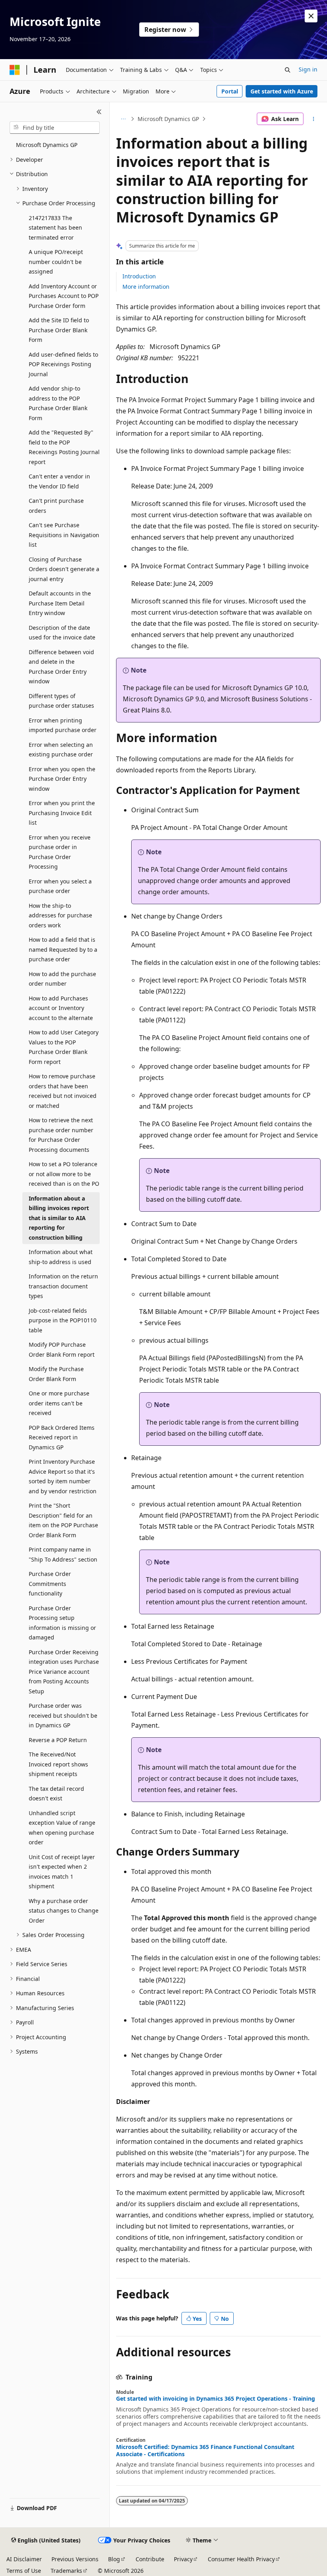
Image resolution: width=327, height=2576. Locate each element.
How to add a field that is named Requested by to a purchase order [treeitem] (63, 949)
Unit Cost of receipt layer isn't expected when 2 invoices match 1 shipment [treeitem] (62, 1872)
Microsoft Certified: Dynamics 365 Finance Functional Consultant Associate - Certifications (205, 2451)
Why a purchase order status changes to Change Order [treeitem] (64, 1911)
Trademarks (66, 2571)
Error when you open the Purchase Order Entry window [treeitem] (62, 779)
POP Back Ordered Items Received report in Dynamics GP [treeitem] (62, 1437)
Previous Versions (75, 2559)
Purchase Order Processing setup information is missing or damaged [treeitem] (62, 1623)
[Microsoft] (15, 70)
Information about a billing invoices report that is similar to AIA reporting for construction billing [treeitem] (59, 1218)
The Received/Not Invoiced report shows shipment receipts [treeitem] (58, 1764)
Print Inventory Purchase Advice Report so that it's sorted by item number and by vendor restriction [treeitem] (63, 1476)
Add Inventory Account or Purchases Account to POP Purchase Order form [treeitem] (64, 296)
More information (146, 287)
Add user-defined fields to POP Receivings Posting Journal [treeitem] (63, 364)
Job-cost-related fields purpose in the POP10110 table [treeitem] (63, 1320)
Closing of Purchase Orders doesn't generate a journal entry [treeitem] (64, 569)
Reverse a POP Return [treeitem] (58, 1740)
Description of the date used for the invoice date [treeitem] (62, 633)
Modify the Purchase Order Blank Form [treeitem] (56, 1374)
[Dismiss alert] (311, 16)
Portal (230, 91)
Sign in (308, 69)
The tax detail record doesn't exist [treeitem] (56, 1794)
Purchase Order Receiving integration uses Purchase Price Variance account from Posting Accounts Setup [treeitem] (64, 1672)
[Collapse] (99, 112)
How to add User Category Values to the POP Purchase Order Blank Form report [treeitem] (64, 1047)
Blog (114, 2559)
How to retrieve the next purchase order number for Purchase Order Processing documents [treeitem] (61, 1135)
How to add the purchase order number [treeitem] (62, 979)
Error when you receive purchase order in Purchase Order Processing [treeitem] (60, 852)
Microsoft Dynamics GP (168, 119)
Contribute (150, 2559)
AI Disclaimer (24, 2559)
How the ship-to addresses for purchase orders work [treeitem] (60, 915)
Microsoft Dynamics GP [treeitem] (47, 145)
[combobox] (55, 128)
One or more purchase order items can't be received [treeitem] (59, 1403)
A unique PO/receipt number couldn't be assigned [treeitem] (56, 262)
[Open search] (288, 70)
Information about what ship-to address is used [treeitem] (61, 1257)
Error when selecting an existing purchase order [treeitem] (61, 750)
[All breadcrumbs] (123, 119)
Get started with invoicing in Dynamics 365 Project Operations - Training (216, 2399)
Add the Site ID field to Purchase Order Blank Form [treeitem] (59, 330)
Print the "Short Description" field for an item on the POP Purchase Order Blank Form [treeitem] (63, 1520)
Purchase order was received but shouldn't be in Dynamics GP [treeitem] (63, 1715)
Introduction (139, 276)
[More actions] (314, 119)
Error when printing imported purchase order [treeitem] (63, 725)
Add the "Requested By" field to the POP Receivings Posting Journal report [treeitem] (64, 447)
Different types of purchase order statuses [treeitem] (61, 701)
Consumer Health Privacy (241, 2559)
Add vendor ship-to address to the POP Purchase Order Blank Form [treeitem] (58, 403)
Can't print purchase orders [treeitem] (56, 506)
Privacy (183, 2559)
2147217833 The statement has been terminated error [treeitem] (55, 228)
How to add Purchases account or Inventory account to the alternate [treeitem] (61, 1008)
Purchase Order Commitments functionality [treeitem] (50, 1584)
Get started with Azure (282, 91)
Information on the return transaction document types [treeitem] (63, 1286)
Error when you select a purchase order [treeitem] (60, 886)
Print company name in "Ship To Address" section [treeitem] (63, 1554)
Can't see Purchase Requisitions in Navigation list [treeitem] (64, 535)
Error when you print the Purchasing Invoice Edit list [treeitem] (62, 813)
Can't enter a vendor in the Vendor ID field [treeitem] (59, 481)
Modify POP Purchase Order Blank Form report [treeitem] (62, 1350)
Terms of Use (24, 2571)
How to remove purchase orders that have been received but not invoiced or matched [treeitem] (63, 1091)
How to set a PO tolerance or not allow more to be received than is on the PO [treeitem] (64, 1174)
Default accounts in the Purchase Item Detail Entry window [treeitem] (60, 603)
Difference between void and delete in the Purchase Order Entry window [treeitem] (61, 667)
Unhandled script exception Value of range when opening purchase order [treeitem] (62, 1828)
